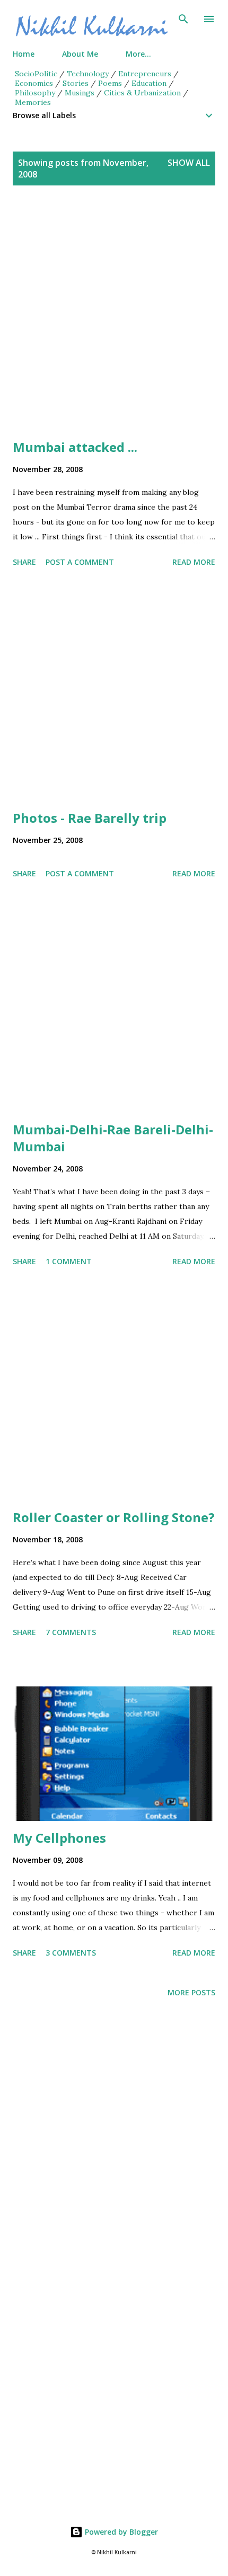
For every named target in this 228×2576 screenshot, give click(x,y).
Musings (80, 93)
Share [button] (24, 562)
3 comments (71, 1953)
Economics (34, 83)
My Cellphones (59, 1838)
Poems (110, 83)
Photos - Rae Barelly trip (90, 818)
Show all (189, 163)
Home (24, 54)
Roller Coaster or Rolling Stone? (114, 1517)
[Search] (183, 19)
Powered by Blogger (120, 2532)
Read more (194, 562)
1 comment (69, 1261)
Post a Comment (80, 562)
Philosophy (35, 93)
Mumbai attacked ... (75, 447)
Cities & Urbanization (142, 93)
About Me (80, 54)
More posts (191, 1992)
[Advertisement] (114, 325)
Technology (88, 74)
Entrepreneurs (145, 74)
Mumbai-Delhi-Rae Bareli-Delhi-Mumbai (113, 1138)
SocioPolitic (36, 74)
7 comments (71, 1632)
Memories (33, 102)
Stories (76, 83)
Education (149, 83)
